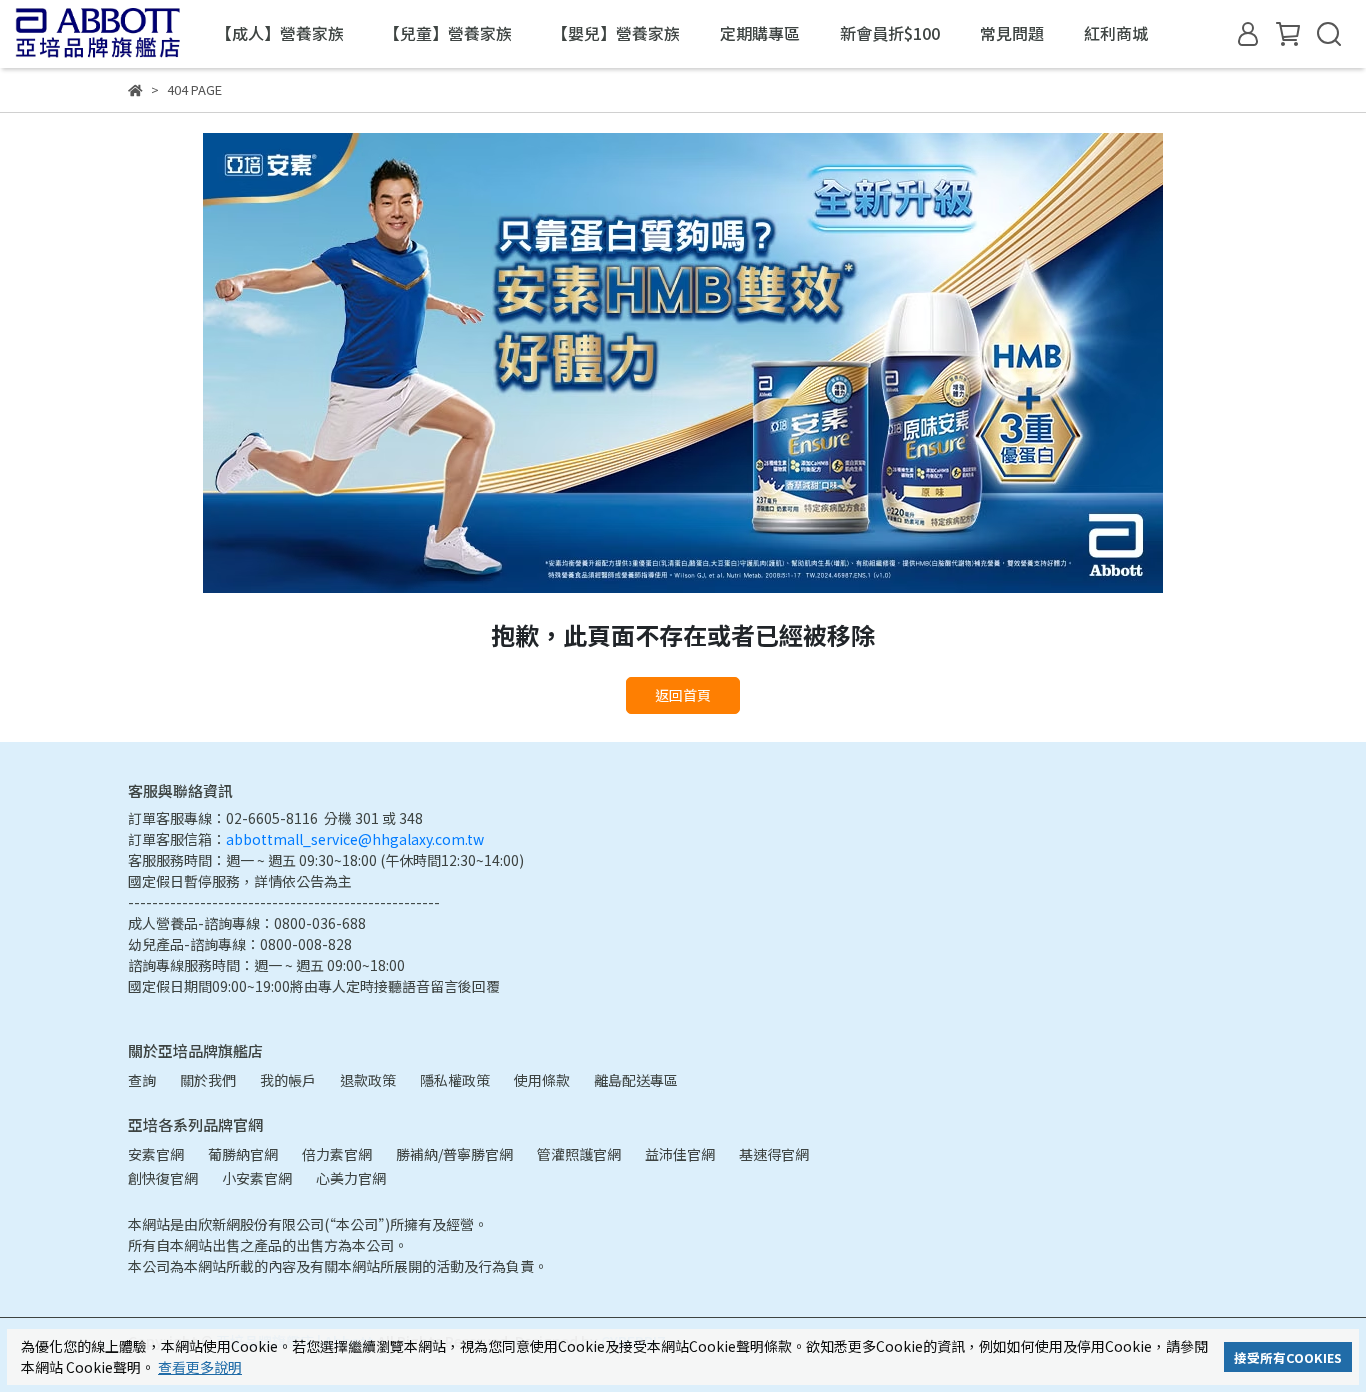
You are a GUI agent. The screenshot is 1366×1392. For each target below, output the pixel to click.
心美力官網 (351, 1178)
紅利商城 (1116, 33)
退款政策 (368, 1080)
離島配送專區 (636, 1080)
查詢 (142, 1080)
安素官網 (156, 1154)
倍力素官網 (337, 1154)
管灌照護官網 (579, 1154)
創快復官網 (163, 1178)
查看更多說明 (200, 1367)
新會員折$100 (890, 33)
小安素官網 (257, 1178)
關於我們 (208, 1080)
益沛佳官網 (680, 1154)
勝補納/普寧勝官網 (454, 1154)
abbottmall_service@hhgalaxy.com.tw (355, 839)
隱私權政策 (455, 1080)
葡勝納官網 (243, 1154)
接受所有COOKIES (1288, 1357)
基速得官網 (774, 1154)
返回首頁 (683, 695)
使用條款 (542, 1080)
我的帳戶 (288, 1080)
